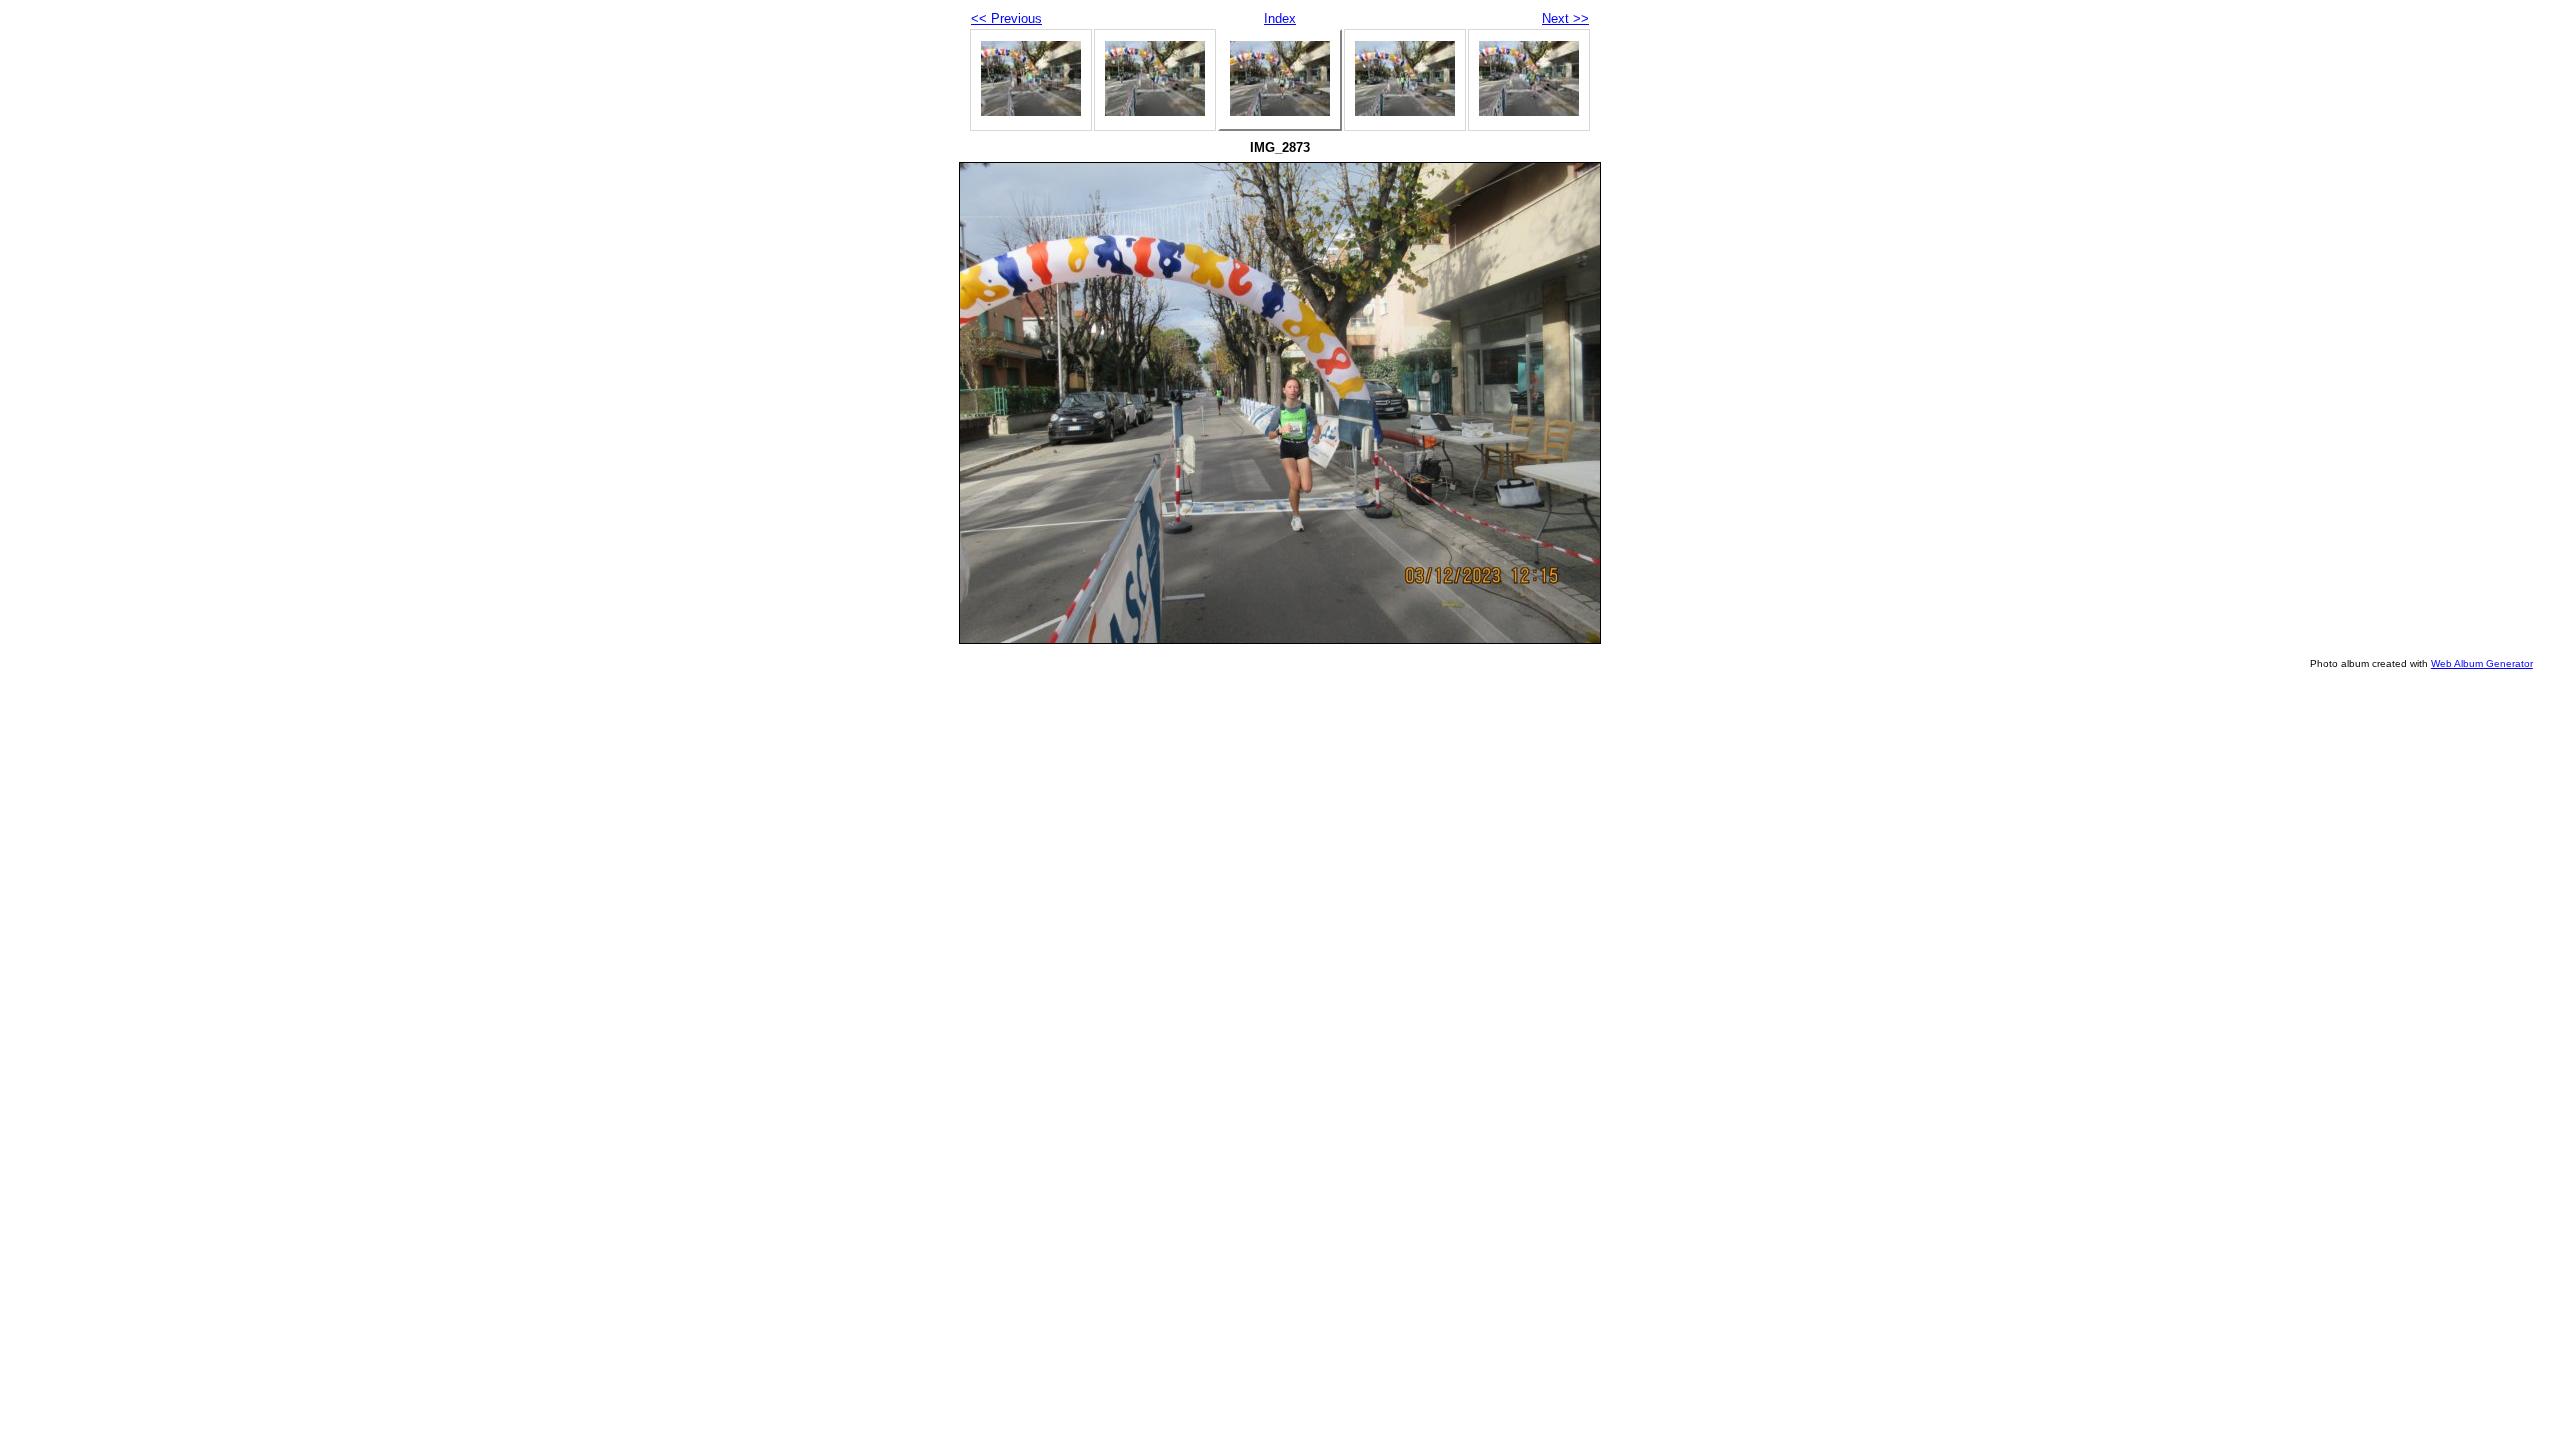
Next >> (1565, 18)
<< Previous (1006, 18)
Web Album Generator (2482, 663)
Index (1280, 18)
